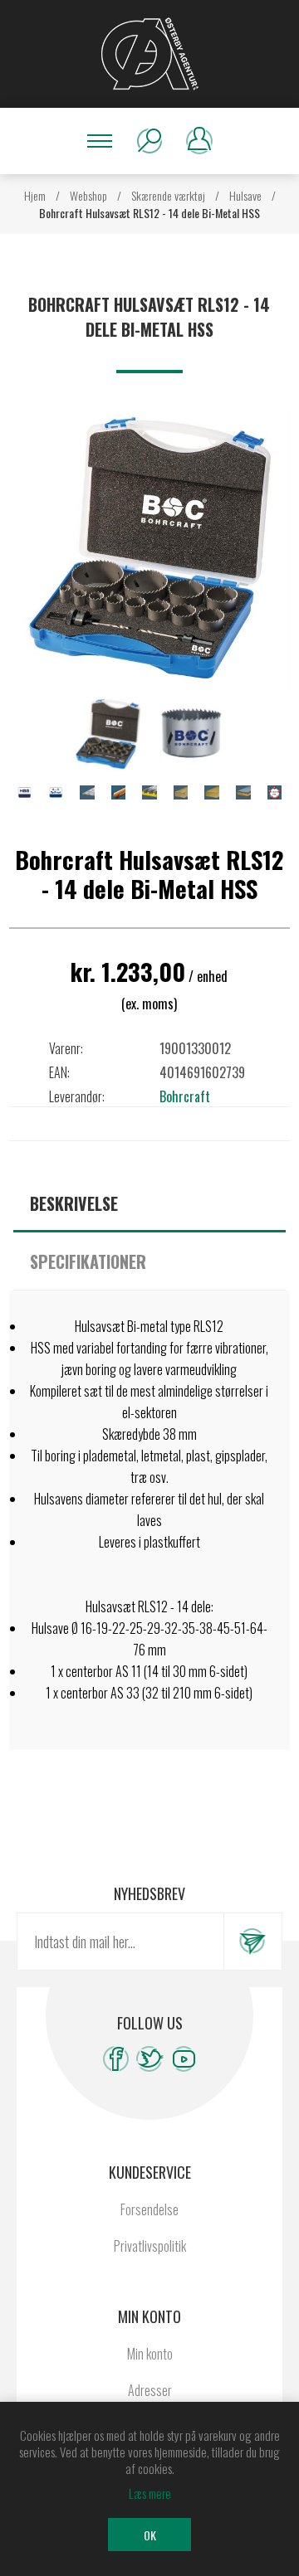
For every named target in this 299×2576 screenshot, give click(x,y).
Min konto (150, 2354)
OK (150, 2535)
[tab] (149, 1203)
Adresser (150, 2390)
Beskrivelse (74, 1203)
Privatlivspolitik (150, 2246)
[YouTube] (184, 2059)
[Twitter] (150, 2059)
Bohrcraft (185, 1096)
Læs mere (150, 2493)
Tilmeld (252, 1942)
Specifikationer (88, 1261)
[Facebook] (116, 2059)
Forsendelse (149, 2209)
